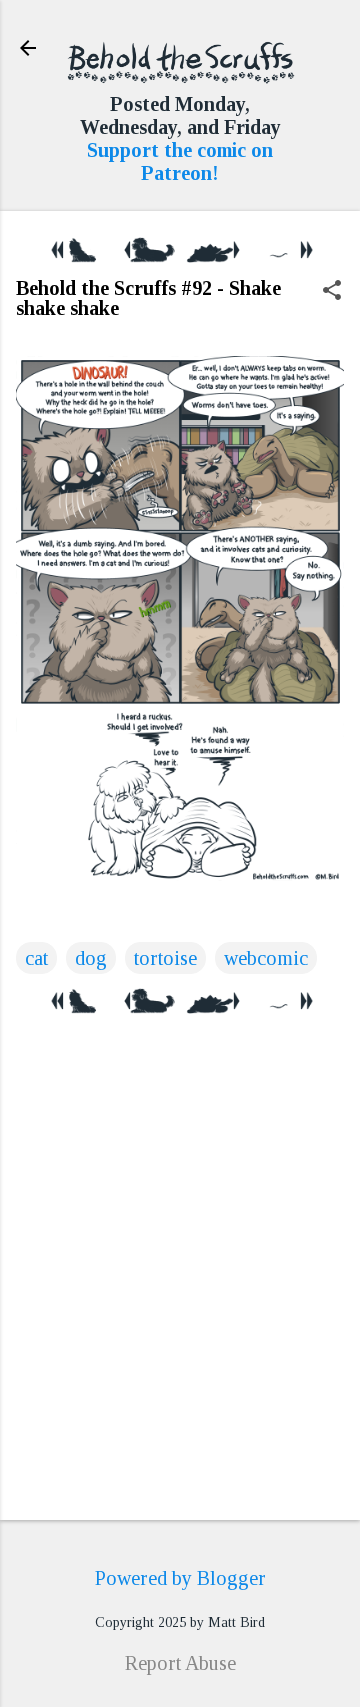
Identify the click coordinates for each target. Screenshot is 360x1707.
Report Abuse (180, 1663)
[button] (332, 292)
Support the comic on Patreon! (180, 161)
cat (36, 958)
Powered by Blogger (180, 1578)
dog (91, 958)
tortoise (165, 958)
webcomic (266, 958)
